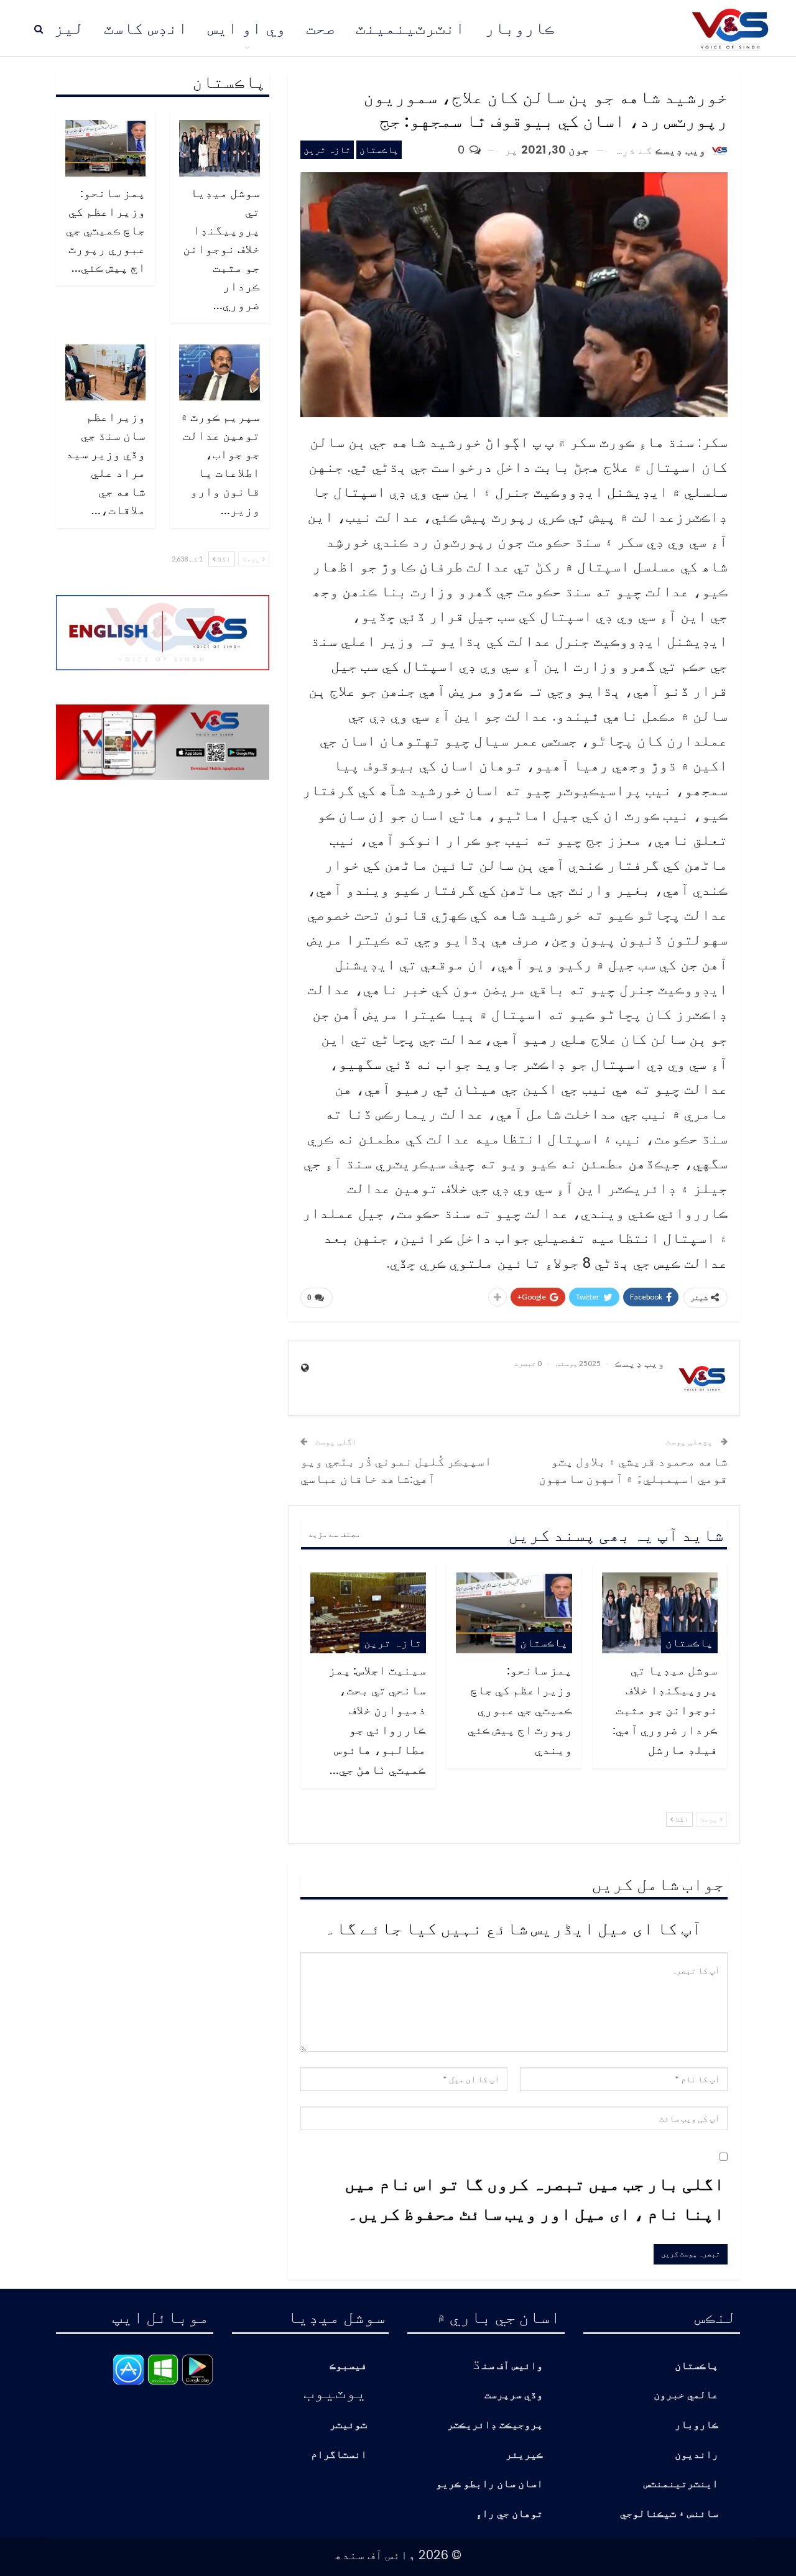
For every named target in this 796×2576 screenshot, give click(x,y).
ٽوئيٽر (348, 2425)
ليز (69, 28)
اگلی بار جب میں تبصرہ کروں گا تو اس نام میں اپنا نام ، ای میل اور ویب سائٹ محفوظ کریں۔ (535, 2198)
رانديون (696, 2455)
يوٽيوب (335, 2391)
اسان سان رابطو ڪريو (489, 2484)
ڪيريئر (524, 2455)
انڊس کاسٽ (146, 28)
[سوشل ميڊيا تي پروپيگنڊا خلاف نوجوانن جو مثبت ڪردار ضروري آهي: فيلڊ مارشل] (660, 1613)
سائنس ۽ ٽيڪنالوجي (669, 2514)
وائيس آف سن (512, 2366)
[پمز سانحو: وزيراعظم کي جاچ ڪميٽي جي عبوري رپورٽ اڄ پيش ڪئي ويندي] (514, 1613)
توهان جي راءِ (509, 2514)
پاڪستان (379, 150)
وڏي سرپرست (514, 2395)
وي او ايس (247, 28)
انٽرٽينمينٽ (410, 28)
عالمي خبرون (686, 2395)
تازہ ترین (327, 150)
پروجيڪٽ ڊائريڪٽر (495, 2425)
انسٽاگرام (339, 2455)
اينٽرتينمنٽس (681, 2484)
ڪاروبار (520, 28)
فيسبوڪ (348, 2366)
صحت (321, 28)
